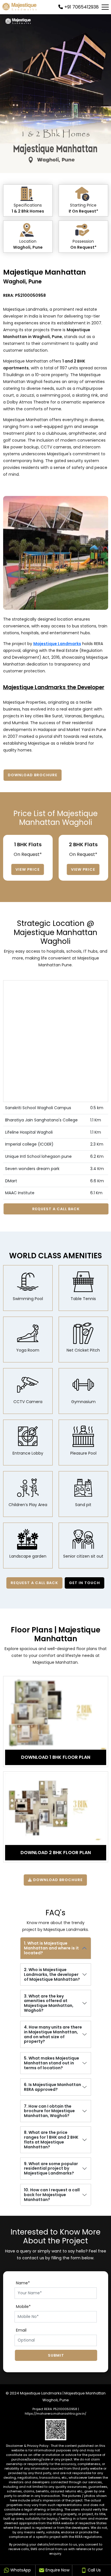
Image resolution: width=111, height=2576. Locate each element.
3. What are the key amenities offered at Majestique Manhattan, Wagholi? (49, 2003)
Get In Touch (85, 1583)
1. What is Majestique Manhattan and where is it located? (51, 1948)
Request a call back (35, 1583)
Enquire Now (57, 2570)
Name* (23, 2283)
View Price (28, 869)
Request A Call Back (56, 1209)
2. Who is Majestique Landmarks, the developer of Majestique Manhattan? (52, 1974)
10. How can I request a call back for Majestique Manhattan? (52, 2195)
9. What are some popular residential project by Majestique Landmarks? (51, 2169)
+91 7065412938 (82, 7)
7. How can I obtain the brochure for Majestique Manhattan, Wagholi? (49, 2111)
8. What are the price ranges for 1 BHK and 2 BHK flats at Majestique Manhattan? (51, 2140)
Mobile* (23, 2307)
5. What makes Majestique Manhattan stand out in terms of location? (52, 2063)
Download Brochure (33, 775)
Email (21, 2330)
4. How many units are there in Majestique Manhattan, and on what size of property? (53, 2034)
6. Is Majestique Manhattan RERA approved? (53, 2087)
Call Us (94, 2570)
